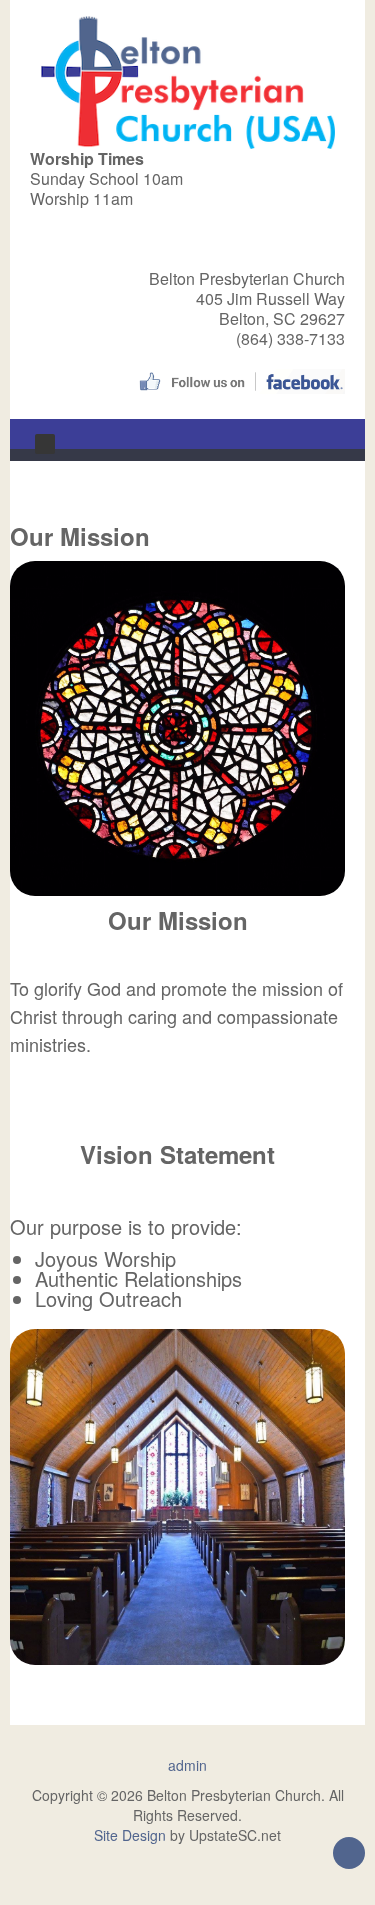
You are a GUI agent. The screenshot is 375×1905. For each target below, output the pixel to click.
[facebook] (240, 379)
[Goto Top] (349, 1855)
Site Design (130, 1835)
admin (187, 1765)
